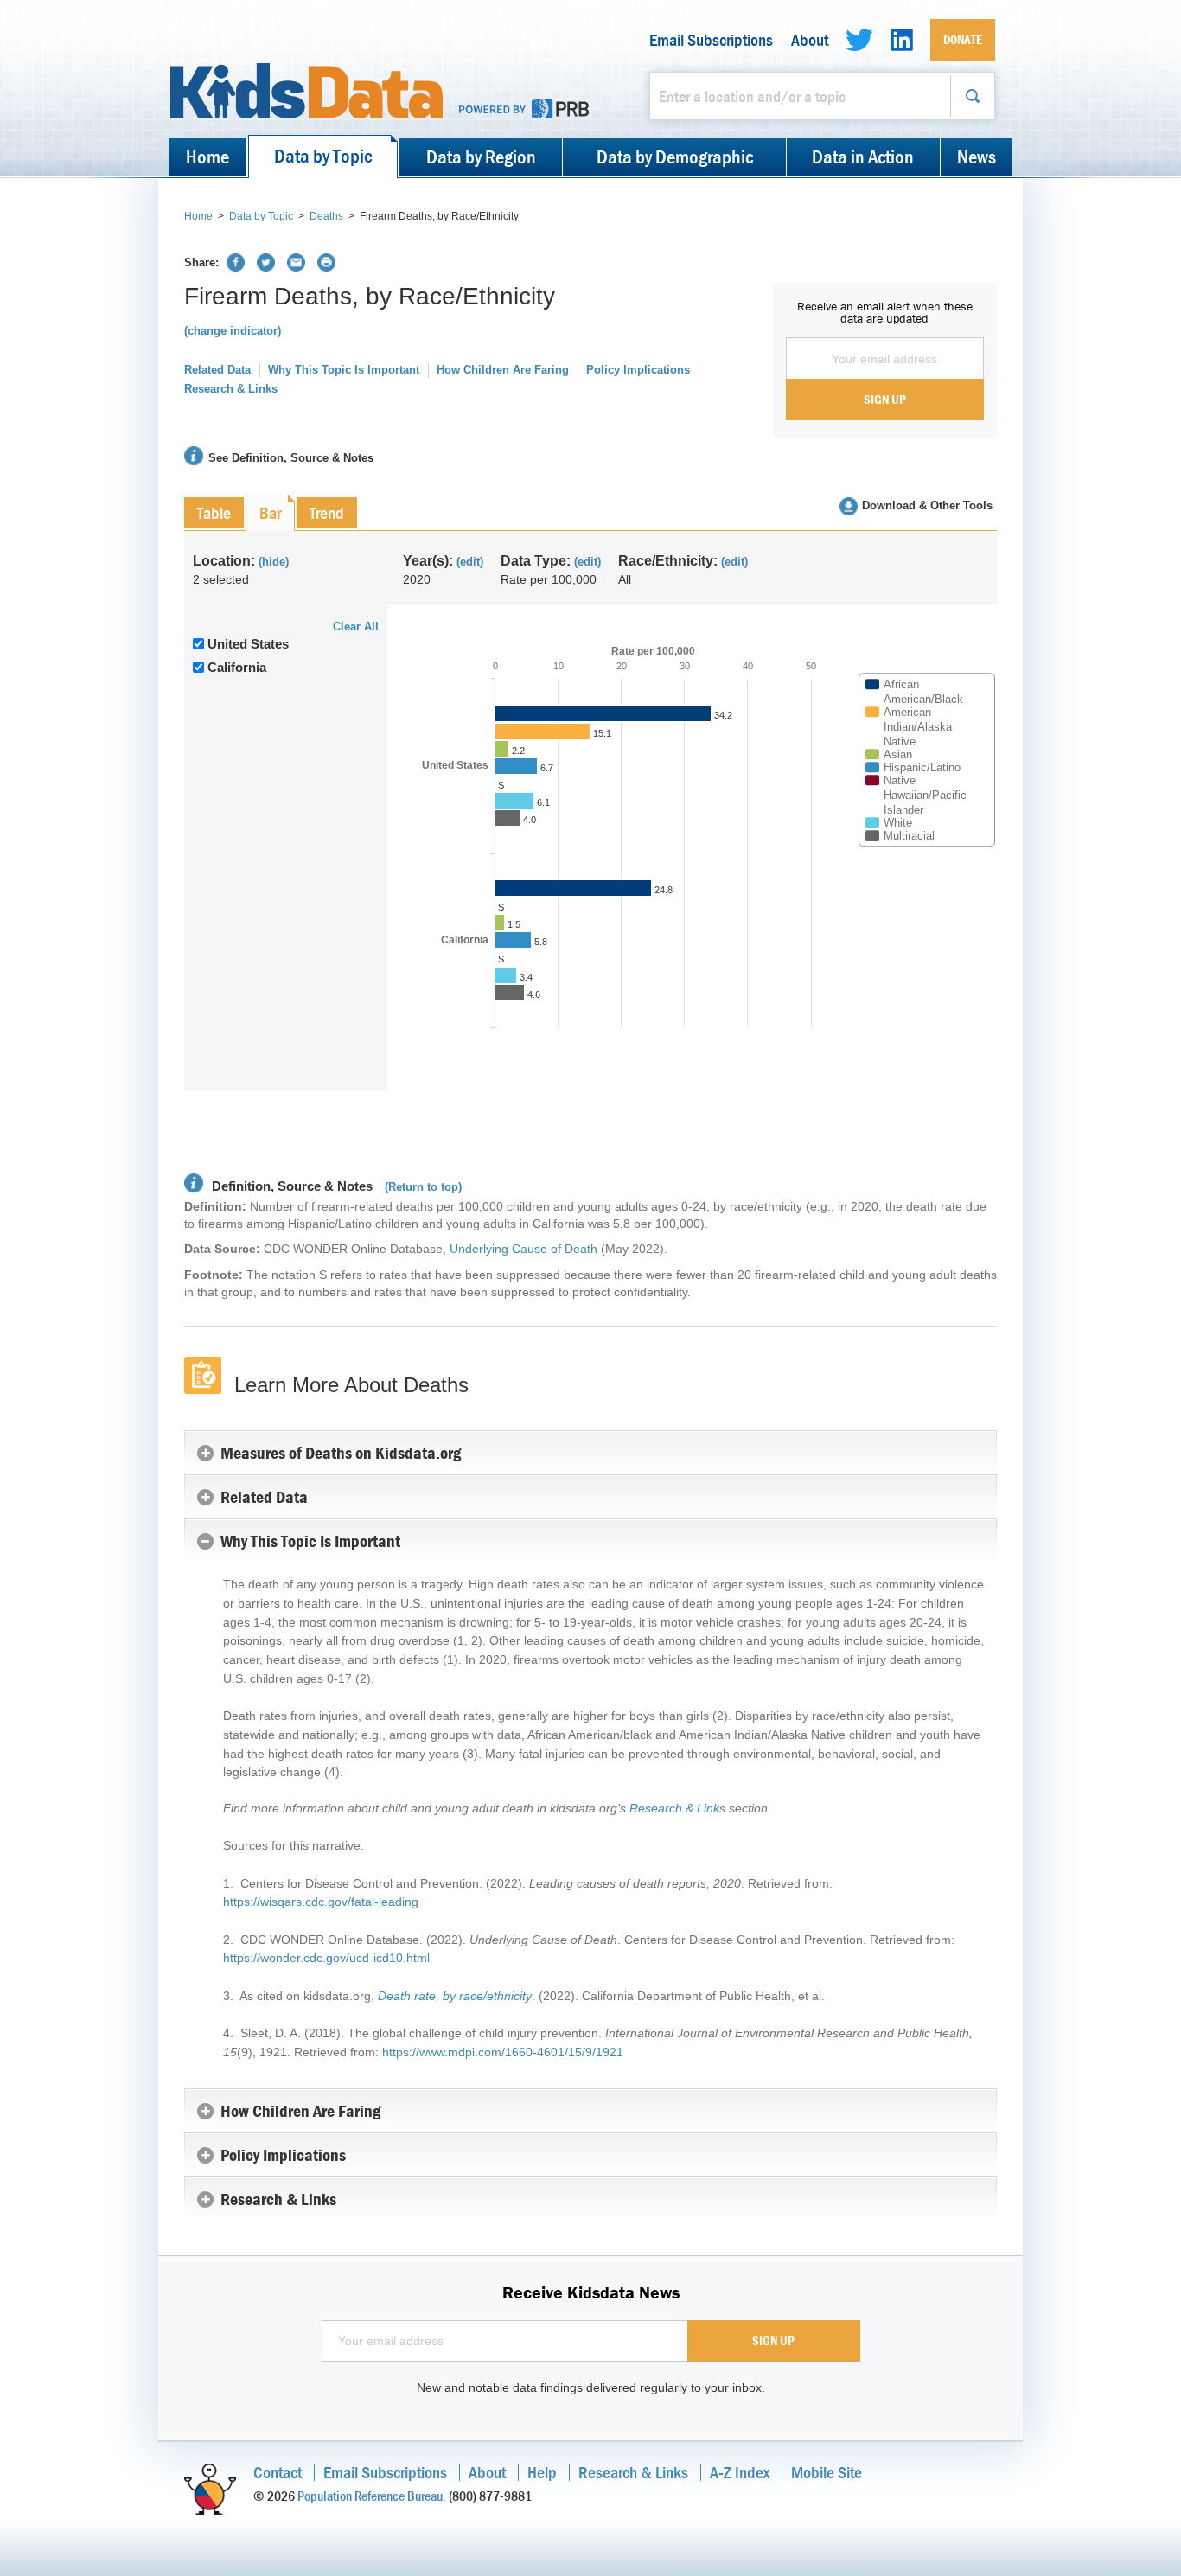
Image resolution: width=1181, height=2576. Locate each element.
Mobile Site (827, 2472)
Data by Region (481, 157)
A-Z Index (740, 2472)
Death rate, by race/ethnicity (455, 1996)
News (977, 157)
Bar (270, 512)
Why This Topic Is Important (344, 370)
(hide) (274, 562)
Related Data (217, 370)
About (810, 40)
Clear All (356, 626)
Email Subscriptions (711, 40)
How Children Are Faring (503, 370)
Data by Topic (323, 156)
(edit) (470, 562)
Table (214, 512)
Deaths (326, 216)
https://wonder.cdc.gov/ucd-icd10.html (326, 1958)
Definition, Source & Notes (290, 1186)
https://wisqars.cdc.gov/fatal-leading (321, 1902)
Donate (963, 39)
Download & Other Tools (927, 505)
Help (542, 2472)
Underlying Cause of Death (523, 1249)
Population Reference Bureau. (372, 2496)
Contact (278, 2472)
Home (207, 157)
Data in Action (863, 157)
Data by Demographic (675, 157)
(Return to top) (423, 1187)
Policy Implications (638, 370)
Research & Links (231, 389)
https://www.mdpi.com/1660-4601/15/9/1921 (503, 2052)
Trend (327, 512)
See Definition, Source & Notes (291, 458)
